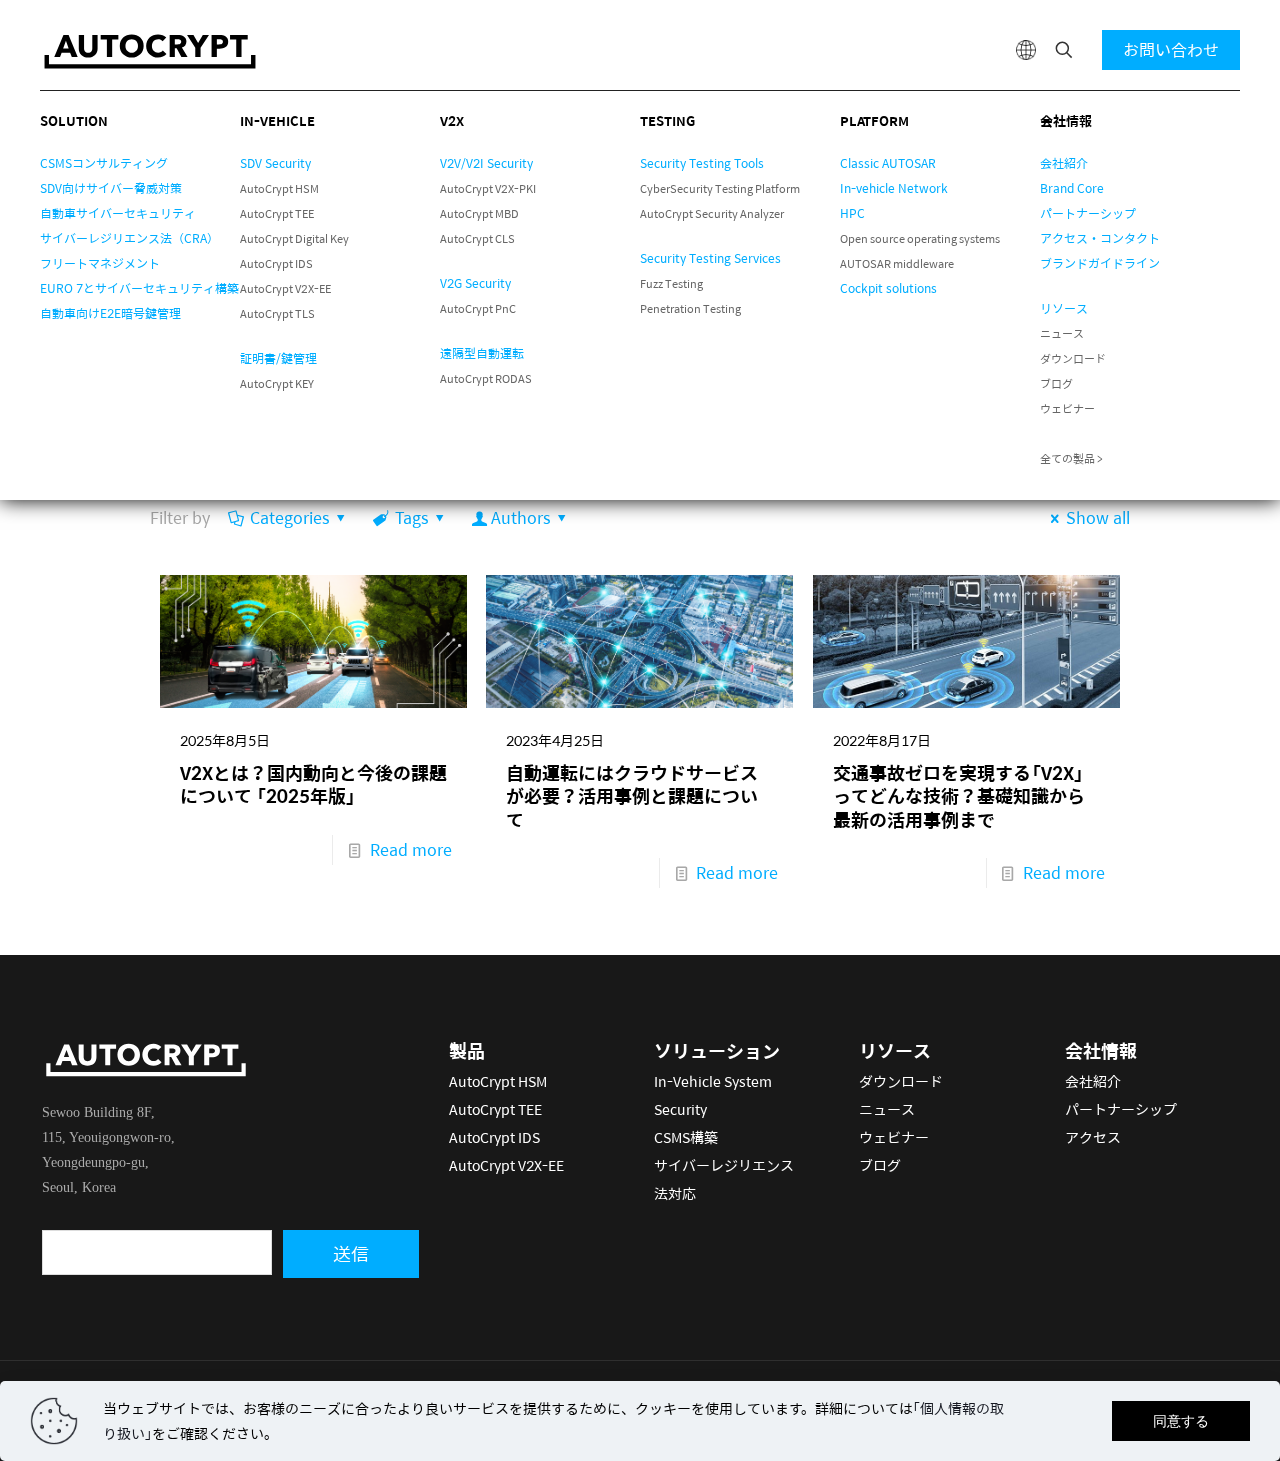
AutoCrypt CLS (477, 238)
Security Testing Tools (702, 163)
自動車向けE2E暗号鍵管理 (110, 313)
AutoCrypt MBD (479, 213)
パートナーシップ (1088, 213)
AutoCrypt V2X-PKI (488, 188)
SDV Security (275, 163)
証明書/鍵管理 (278, 358)
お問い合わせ (1171, 49)
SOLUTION (74, 120)
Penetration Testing (690, 308)
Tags (411, 517)
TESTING (667, 120)
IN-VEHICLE (277, 120)
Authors (520, 517)
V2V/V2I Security (486, 163)
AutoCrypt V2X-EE (285, 288)
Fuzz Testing (671, 283)
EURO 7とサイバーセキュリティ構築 (139, 288)
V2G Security (475, 283)
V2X (452, 120)
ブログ (1056, 383)
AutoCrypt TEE (277, 213)
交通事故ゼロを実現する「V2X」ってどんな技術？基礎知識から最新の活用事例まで (959, 796)
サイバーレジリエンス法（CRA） (129, 238)
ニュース (1062, 333)
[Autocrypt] (150, 50)
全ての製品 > (1071, 458)
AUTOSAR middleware (897, 263)
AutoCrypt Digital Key (294, 238)
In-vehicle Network (894, 188)
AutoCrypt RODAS (486, 378)
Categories (289, 517)
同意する (1181, 1421)
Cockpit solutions (888, 288)
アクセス (1093, 1137)
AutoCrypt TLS (277, 313)
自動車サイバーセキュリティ (118, 213)
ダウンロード (1073, 358)
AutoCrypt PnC (478, 308)
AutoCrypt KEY (277, 383)
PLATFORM (874, 120)
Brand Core (1072, 188)
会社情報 (1066, 120)
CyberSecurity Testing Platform (720, 188)
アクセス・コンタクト (1100, 238)
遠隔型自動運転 (482, 353)
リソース (1064, 308)
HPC (852, 213)
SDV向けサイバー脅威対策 (111, 188)
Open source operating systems (920, 238)
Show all (1098, 517)
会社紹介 (1064, 163)
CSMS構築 (686, 1137)
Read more (411, 849)
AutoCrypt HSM (279, 188)
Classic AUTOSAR (888, 163)
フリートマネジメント (100, 263)
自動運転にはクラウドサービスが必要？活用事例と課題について (632, 796)
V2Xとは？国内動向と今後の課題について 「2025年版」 (313, 784)
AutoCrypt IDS (276, 263)
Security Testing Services (710, 258)
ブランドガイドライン (1100, 263)
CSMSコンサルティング (104, 163)
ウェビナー (1067, 408)
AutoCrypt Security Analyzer (712, 213)
